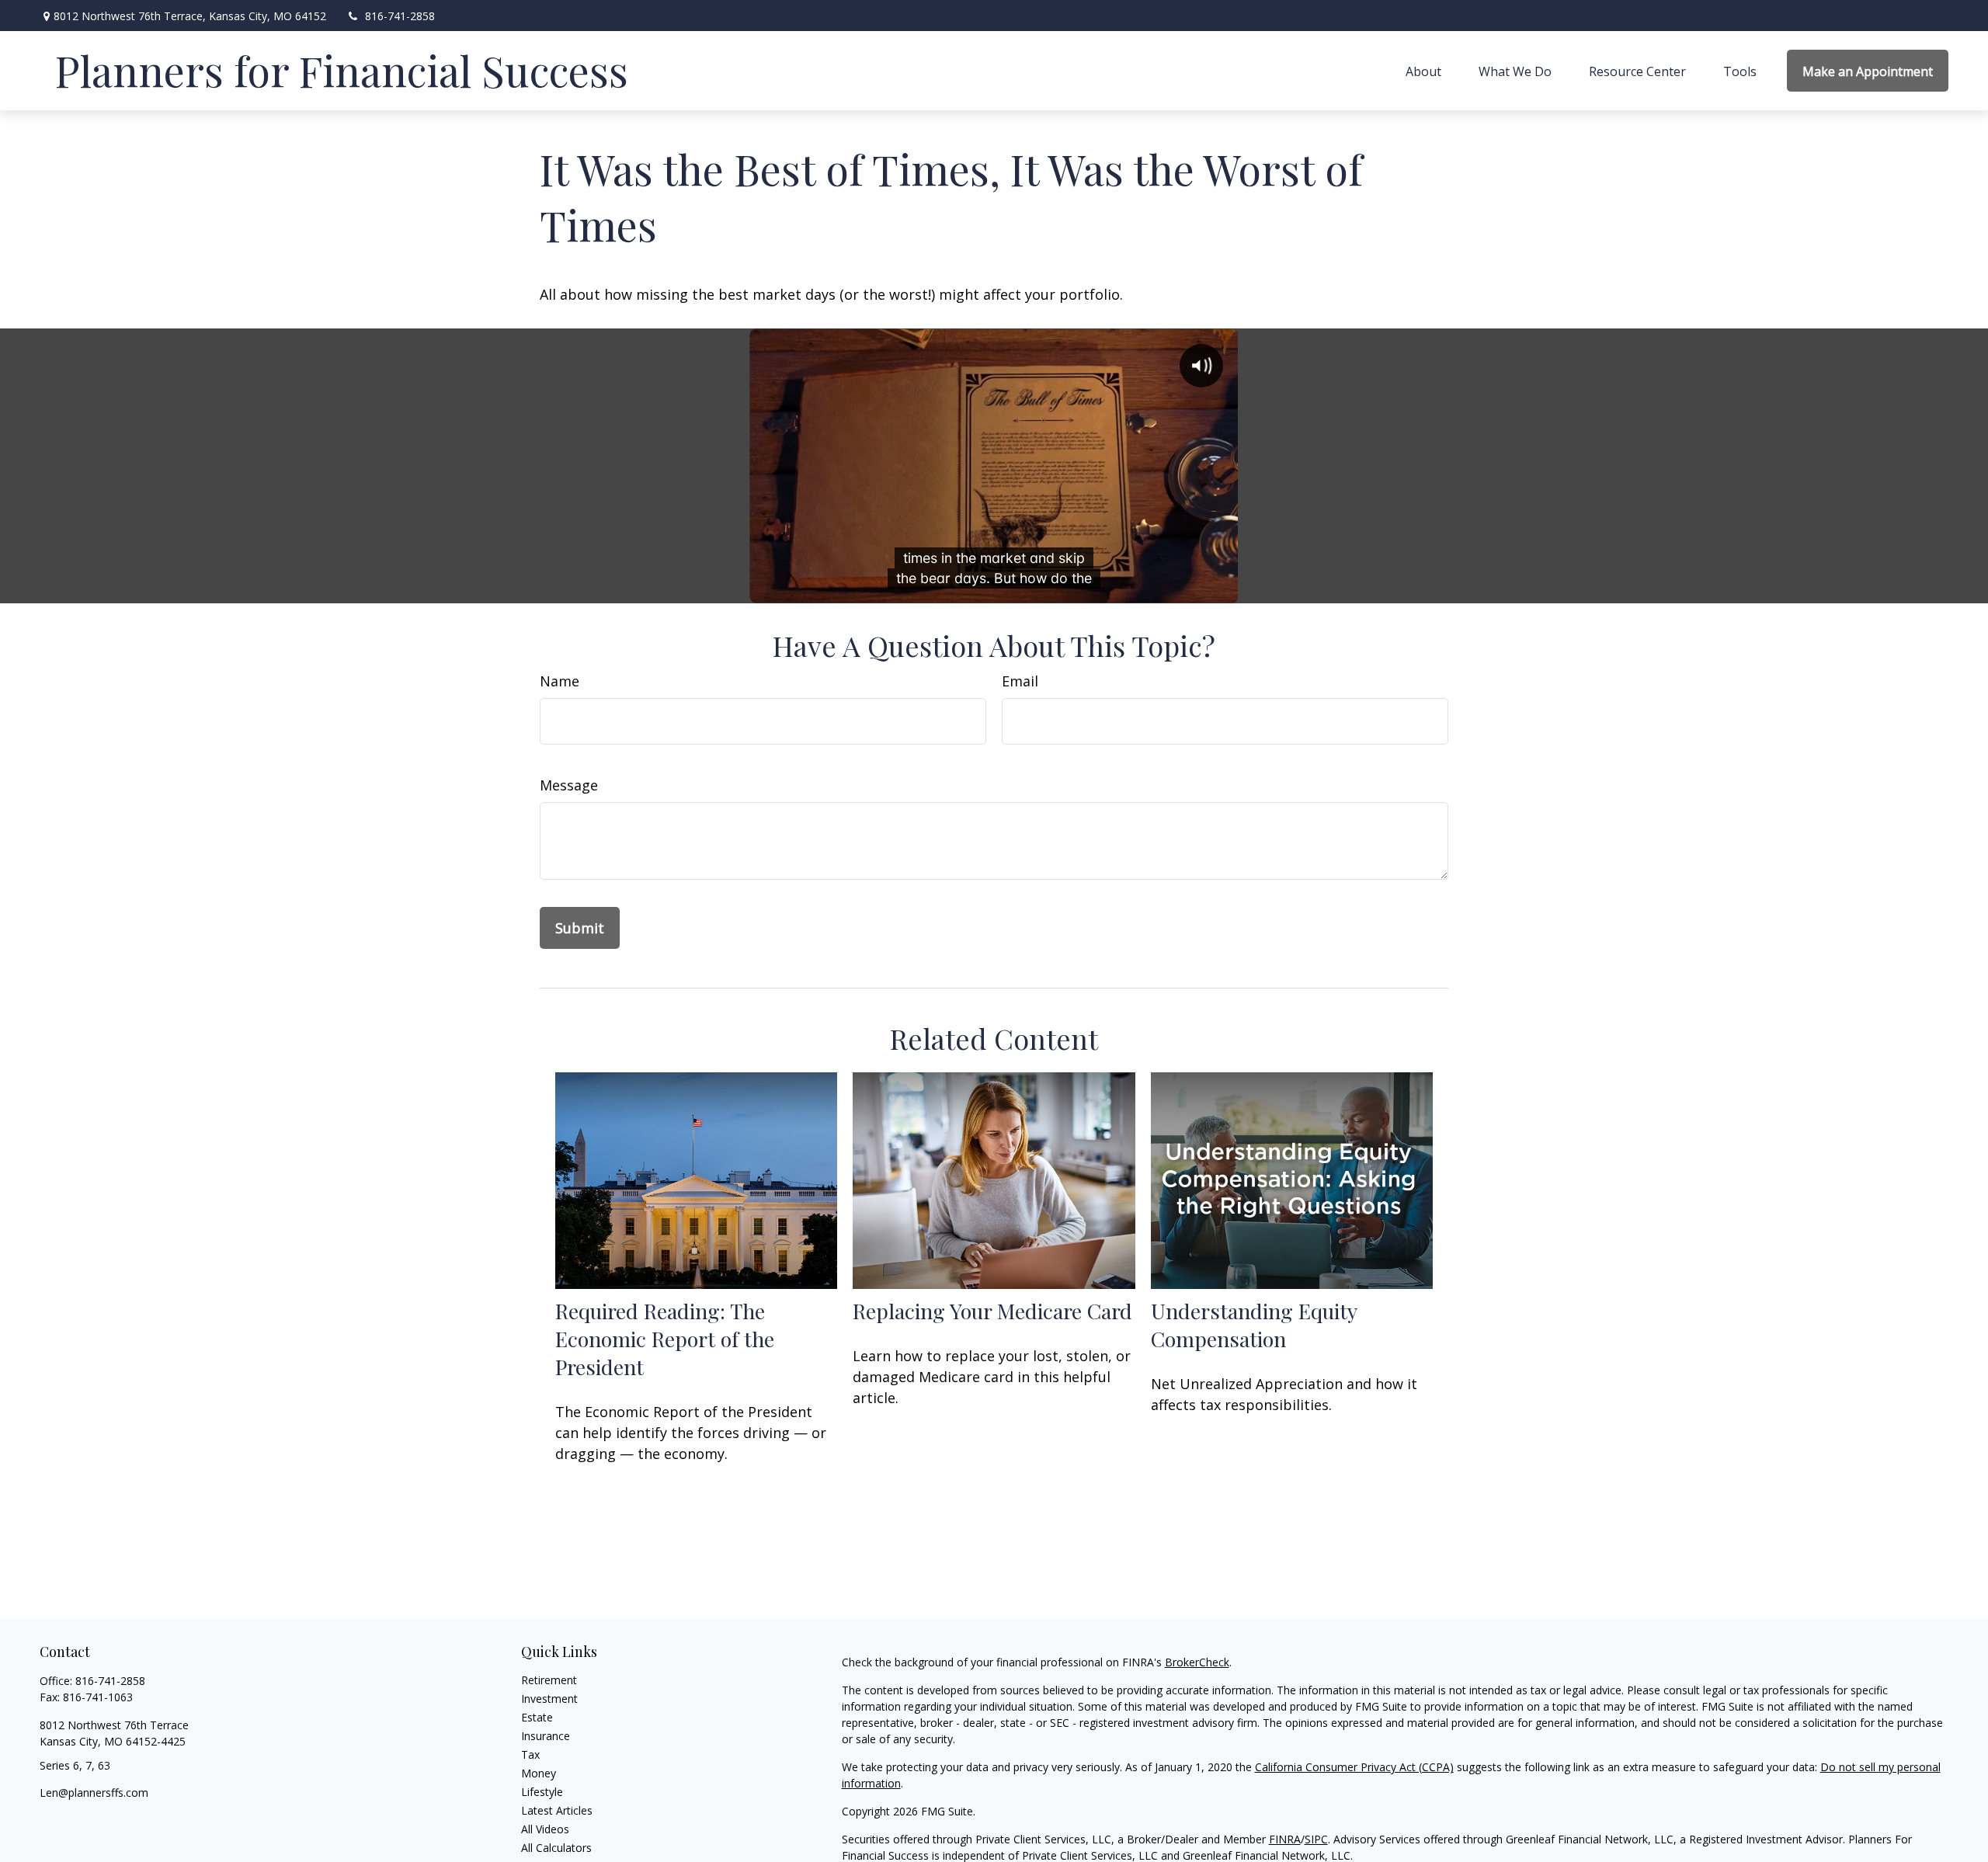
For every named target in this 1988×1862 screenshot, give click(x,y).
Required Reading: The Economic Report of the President (665, 1339)
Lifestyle (542, 1792)
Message (569, 785)
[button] (1423, 71)
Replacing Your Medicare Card (992, 1311)
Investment (549, 1699)
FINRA (1285, 1839)
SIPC (1316, 1839)
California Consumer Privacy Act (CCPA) (1354, 1767)
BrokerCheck (1197, 1662)
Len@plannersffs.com (94, 1793)
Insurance (546, 1736)
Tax (530, 1754)
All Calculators (556, 1848)
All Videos (545, 1829)
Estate (537, 1717)
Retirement (549, 1680)
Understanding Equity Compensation (1254, 1325)
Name (560, 681)
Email (1020, 681)
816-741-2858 (400, 16)
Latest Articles (557, 1810)
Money (539, 1773)
